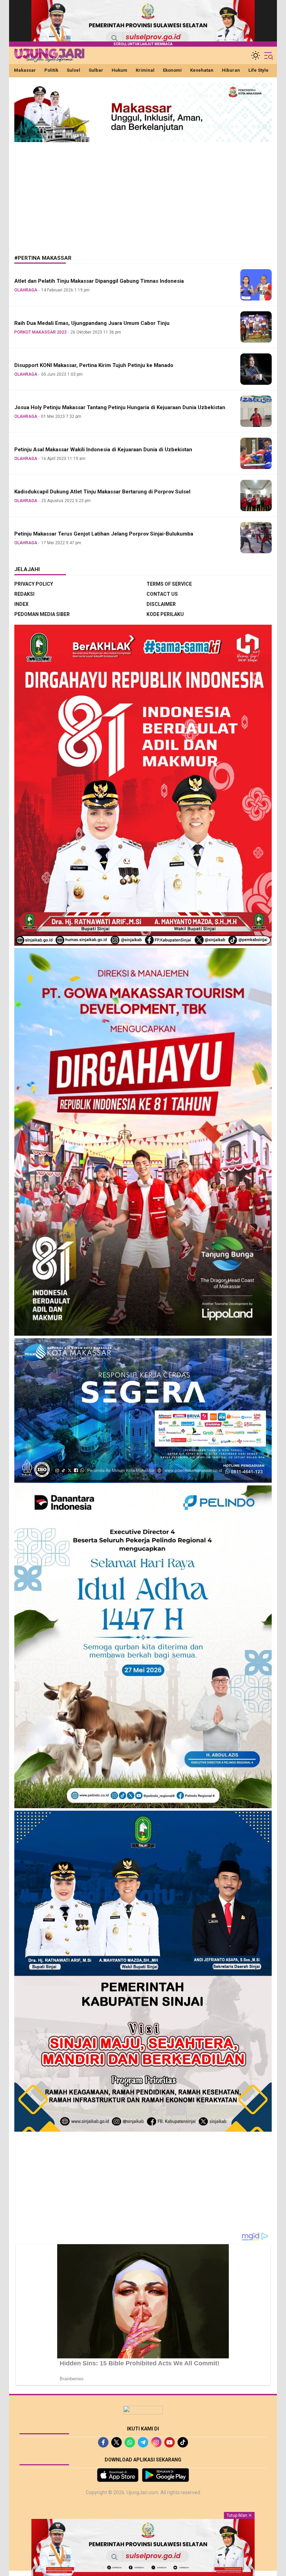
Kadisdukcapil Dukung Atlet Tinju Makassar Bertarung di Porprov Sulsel (102, 492)
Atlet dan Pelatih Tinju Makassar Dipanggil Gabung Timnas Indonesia (99, 281)
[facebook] (103, 2442)
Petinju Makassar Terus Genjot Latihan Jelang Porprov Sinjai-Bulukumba (104, 534)
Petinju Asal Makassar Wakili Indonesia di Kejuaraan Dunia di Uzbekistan (103, 450)
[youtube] (170, 2442)
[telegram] (143, 2442)
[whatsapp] (130, 2442)
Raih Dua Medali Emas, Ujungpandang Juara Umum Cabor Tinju (92, 323)
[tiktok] (183, 2442)
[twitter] (116, 2442)
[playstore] (165, 2475)
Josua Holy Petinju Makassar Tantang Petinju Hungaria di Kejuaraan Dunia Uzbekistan (120, 407)
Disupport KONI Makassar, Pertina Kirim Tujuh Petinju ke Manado (94, 365)
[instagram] (156, 2442)
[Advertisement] (143, 193)
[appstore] (118, 2475)
